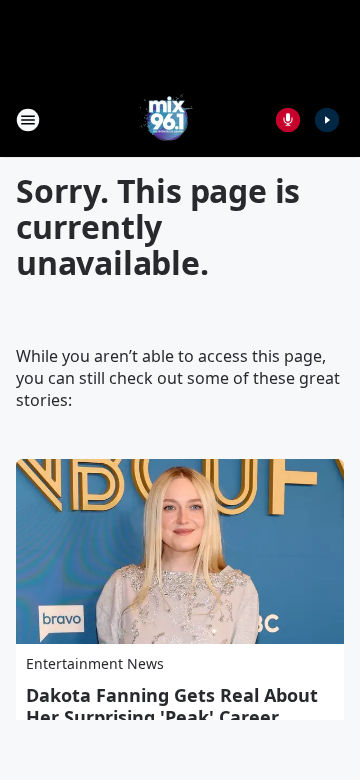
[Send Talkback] (288, 120)
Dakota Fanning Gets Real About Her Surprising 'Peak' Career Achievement (172, 717)
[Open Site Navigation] (28, 120)
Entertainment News (95, 663)
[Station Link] (166, 119)
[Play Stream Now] (327, 120)
